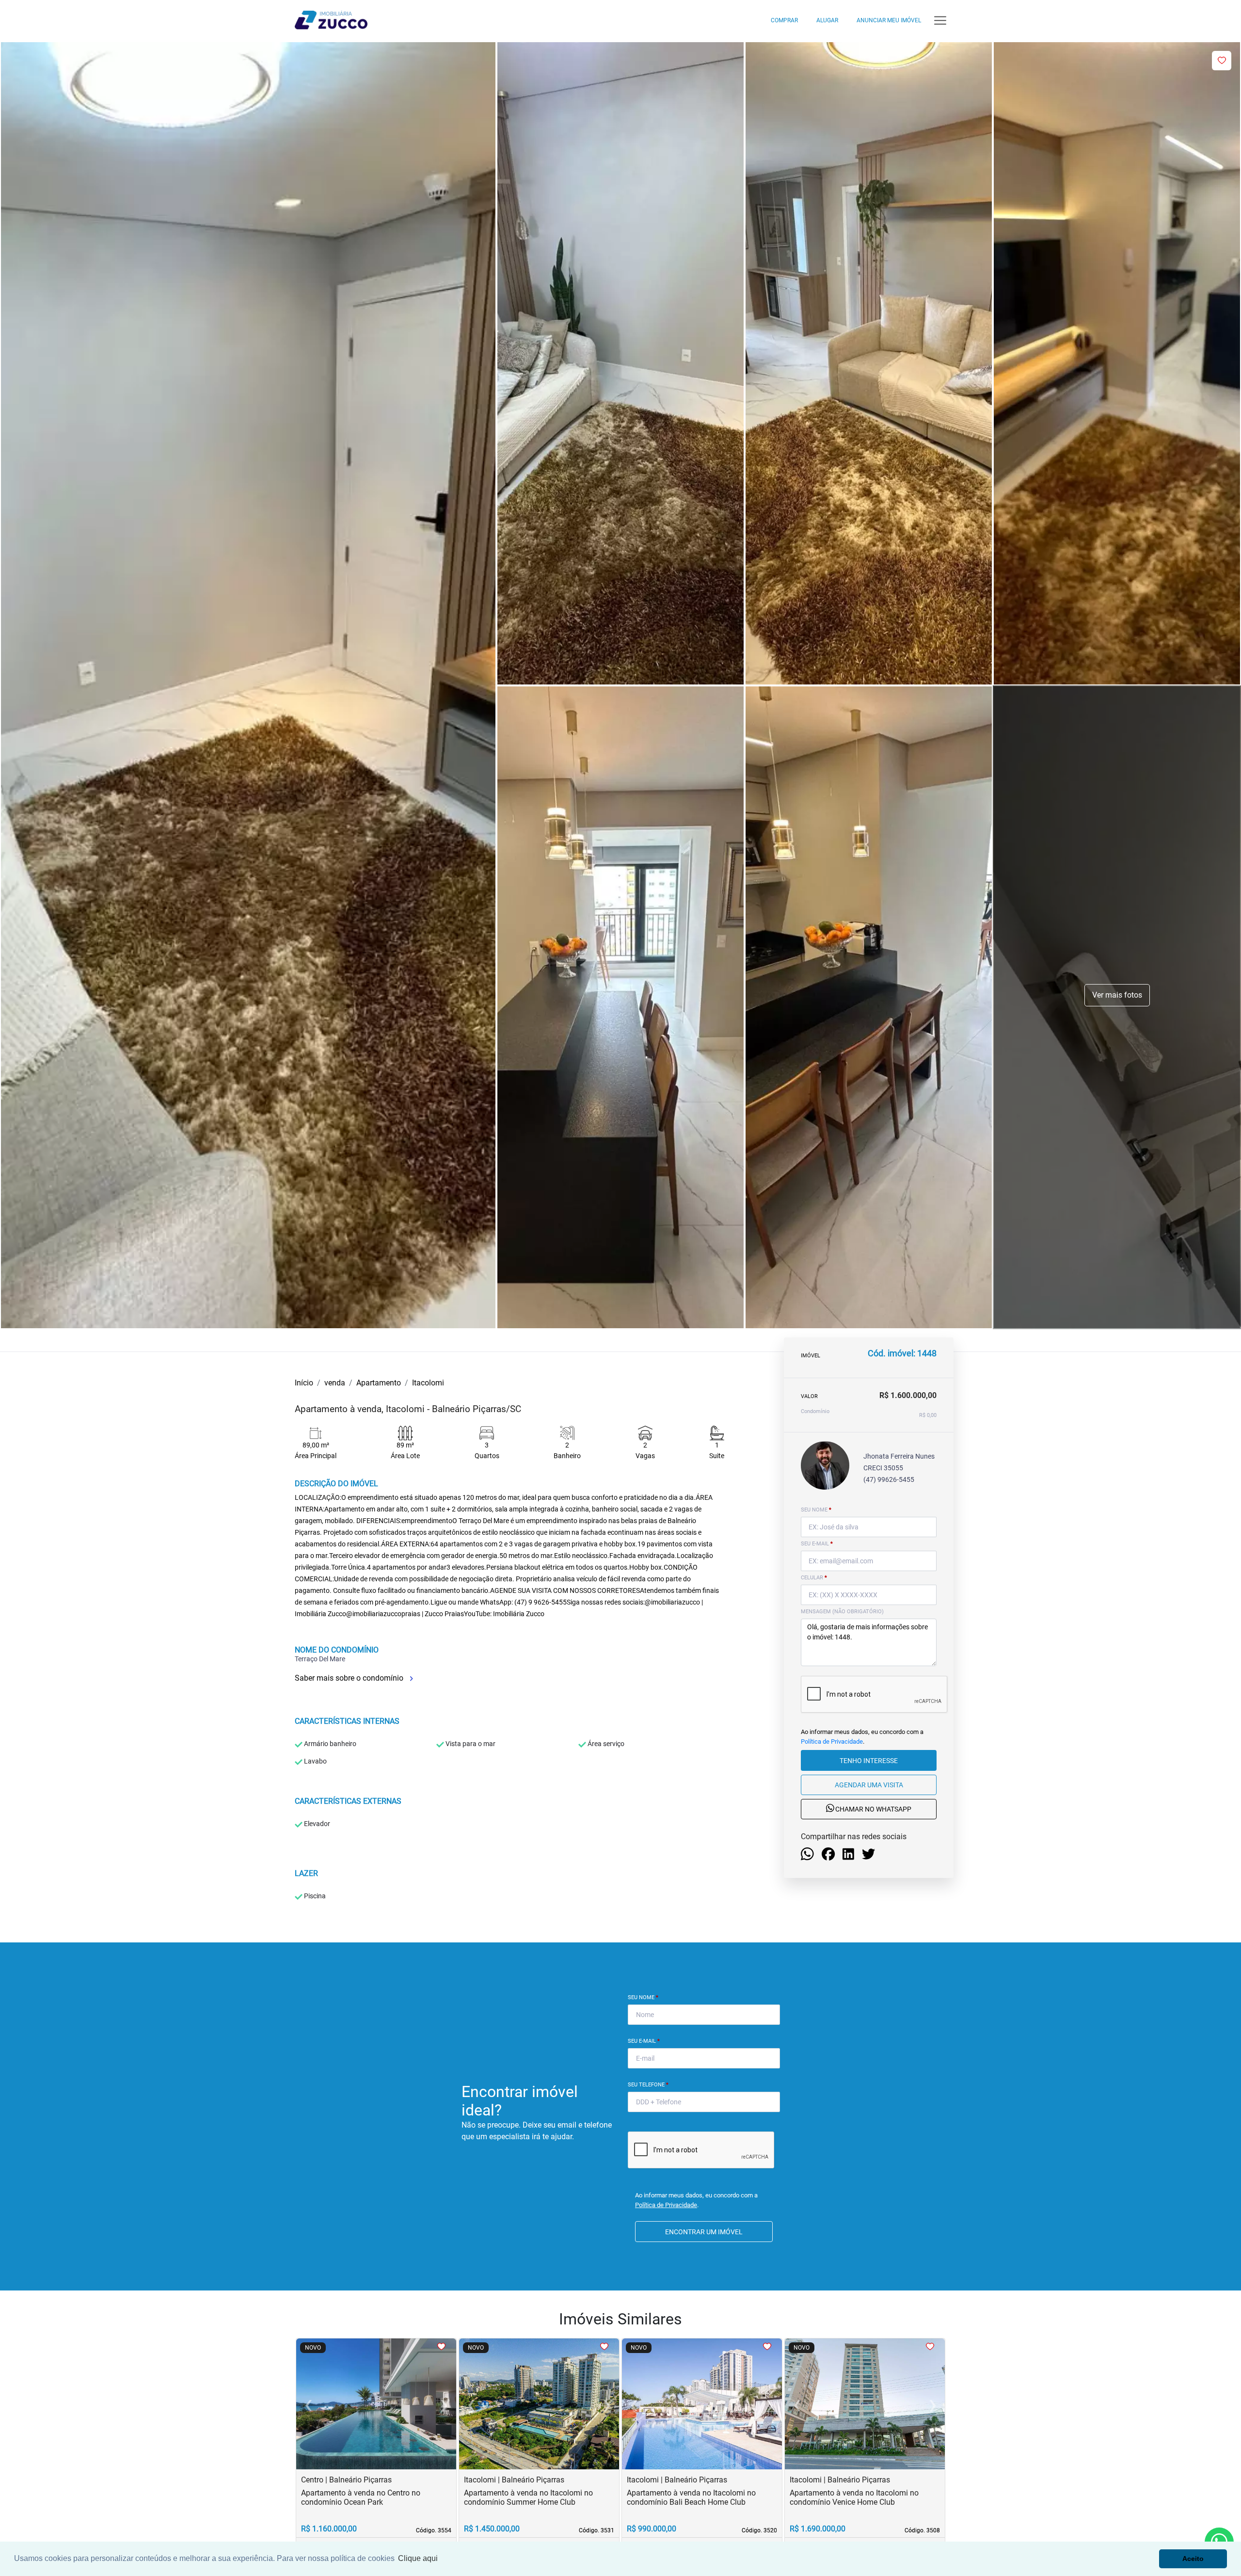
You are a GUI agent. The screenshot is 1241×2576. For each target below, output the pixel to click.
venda (335, 1383)
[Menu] (940, 21)
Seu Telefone (648, 2085)
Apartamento (379, 1383)
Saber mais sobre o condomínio (350, 1678)
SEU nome (816, 1510)
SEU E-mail (817, 1544)
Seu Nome (643, 1997)
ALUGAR (827, 20)
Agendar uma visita (869, 1785)
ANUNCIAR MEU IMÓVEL (889, 20)
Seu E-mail (644, 2041)
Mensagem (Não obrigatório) (842, 1612)
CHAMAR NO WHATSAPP (873, 1810)
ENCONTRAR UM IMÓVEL (704, 2232)
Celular (814, 1578)
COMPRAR (784, 20)
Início (304, 1383)
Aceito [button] (1193, 2559)
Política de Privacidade (832, 1741)
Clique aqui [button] (418, 2558)
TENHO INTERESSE (869, 1761)
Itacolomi (428, 1383)
